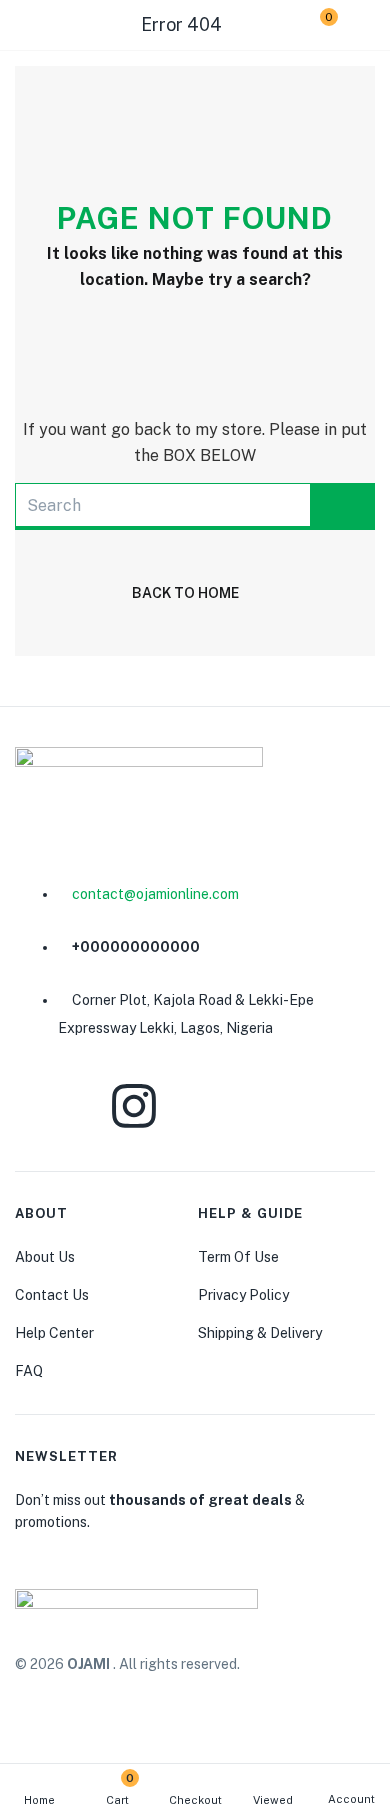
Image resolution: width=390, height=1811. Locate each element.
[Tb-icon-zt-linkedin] (227, 1106)
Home (39, 1800)
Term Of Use (238, 1257)
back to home (185, 593)
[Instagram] (134, 1106)
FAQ (29, 1371)
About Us (45, 1257)
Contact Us (52, 1295)
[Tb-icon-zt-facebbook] (40, 1106)
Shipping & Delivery (260, 1333)
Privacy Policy (243, 1295)
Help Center (54, 1333)
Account (351, 1799)
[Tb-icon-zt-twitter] (321, 1106)
